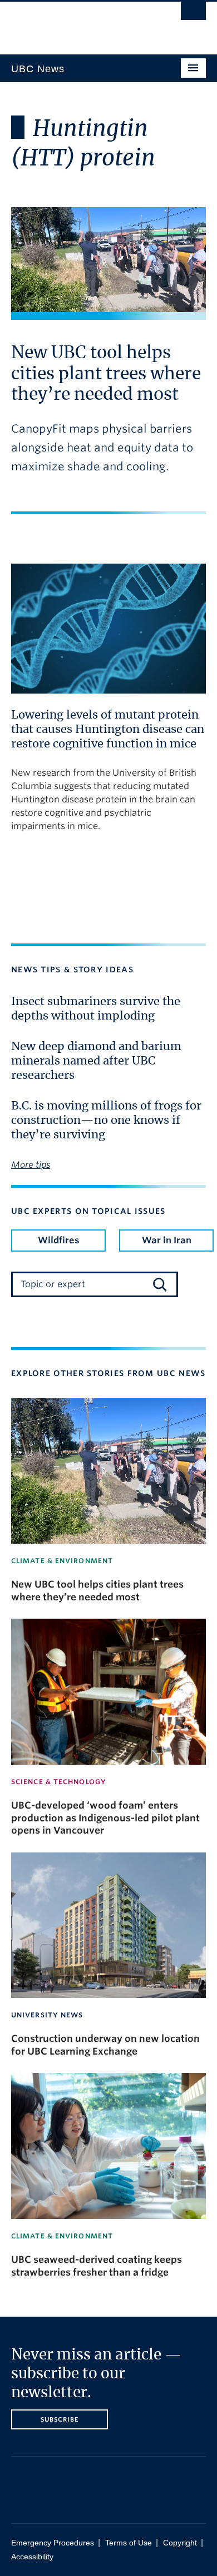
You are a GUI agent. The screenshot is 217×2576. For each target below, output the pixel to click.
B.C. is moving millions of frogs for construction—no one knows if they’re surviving (106, 1121)
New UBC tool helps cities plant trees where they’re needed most (106, 374)
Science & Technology (59, 1782)
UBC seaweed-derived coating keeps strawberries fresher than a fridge (97, 2266)
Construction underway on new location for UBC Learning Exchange (105, 2045)
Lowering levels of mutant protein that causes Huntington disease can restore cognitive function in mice (108, 730)
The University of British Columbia (79, 23)
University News (47, 2015)
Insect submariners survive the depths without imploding (96, 1009)
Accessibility (32, 2557)
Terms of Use (129, 2543)
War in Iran (167, 1240)
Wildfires (59, 1240)
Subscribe (60, 2419)
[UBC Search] (193, 14)
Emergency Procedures (53, 2543)
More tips (31, 1165)
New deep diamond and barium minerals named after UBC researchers (96, 1061)
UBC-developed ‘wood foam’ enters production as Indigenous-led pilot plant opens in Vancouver (105, 1818)
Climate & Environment (62, 1561)
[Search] (160, 1284)
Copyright (180, 2543)
